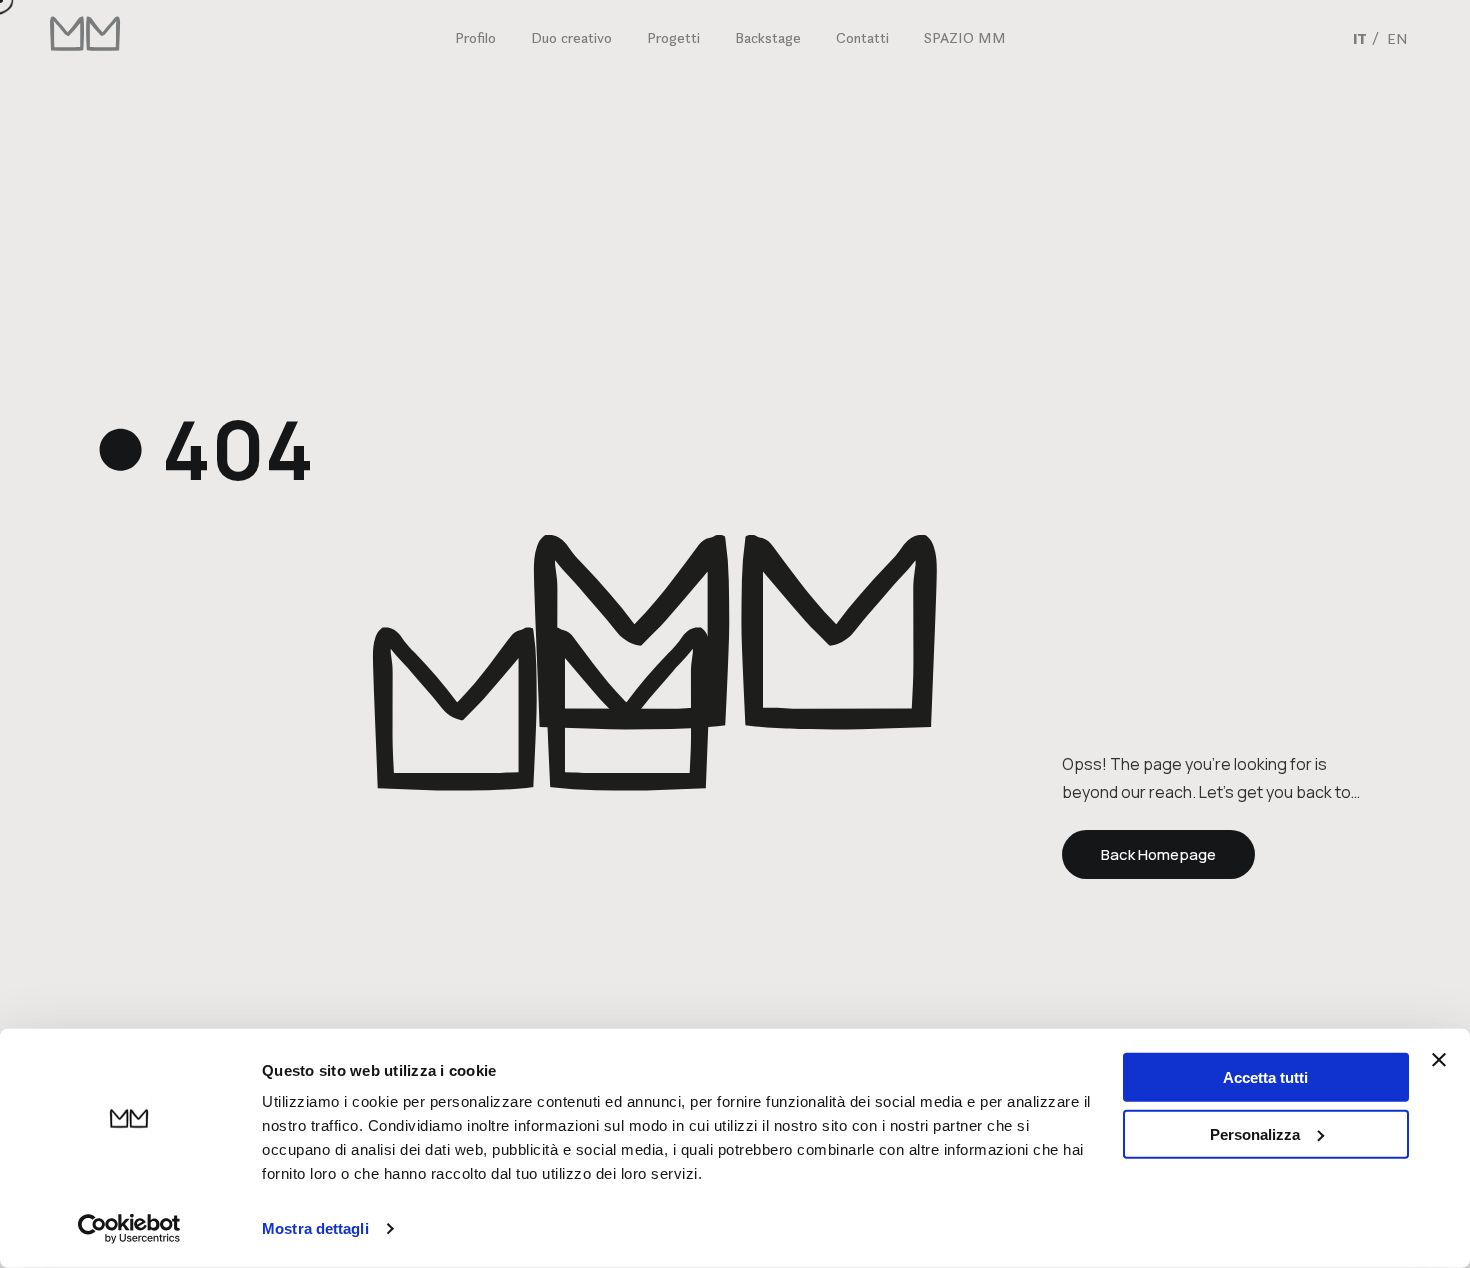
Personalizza (1255, 1133)
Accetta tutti (1265, 1077)
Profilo (475, 37)
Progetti (673, 37)
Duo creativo (571, 37)
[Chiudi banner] (1439, 1060)
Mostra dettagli (315, 1228)
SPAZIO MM (965, 37)
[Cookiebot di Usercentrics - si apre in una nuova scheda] (129, 1229)
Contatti (862, 37)
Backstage (768, 37)
